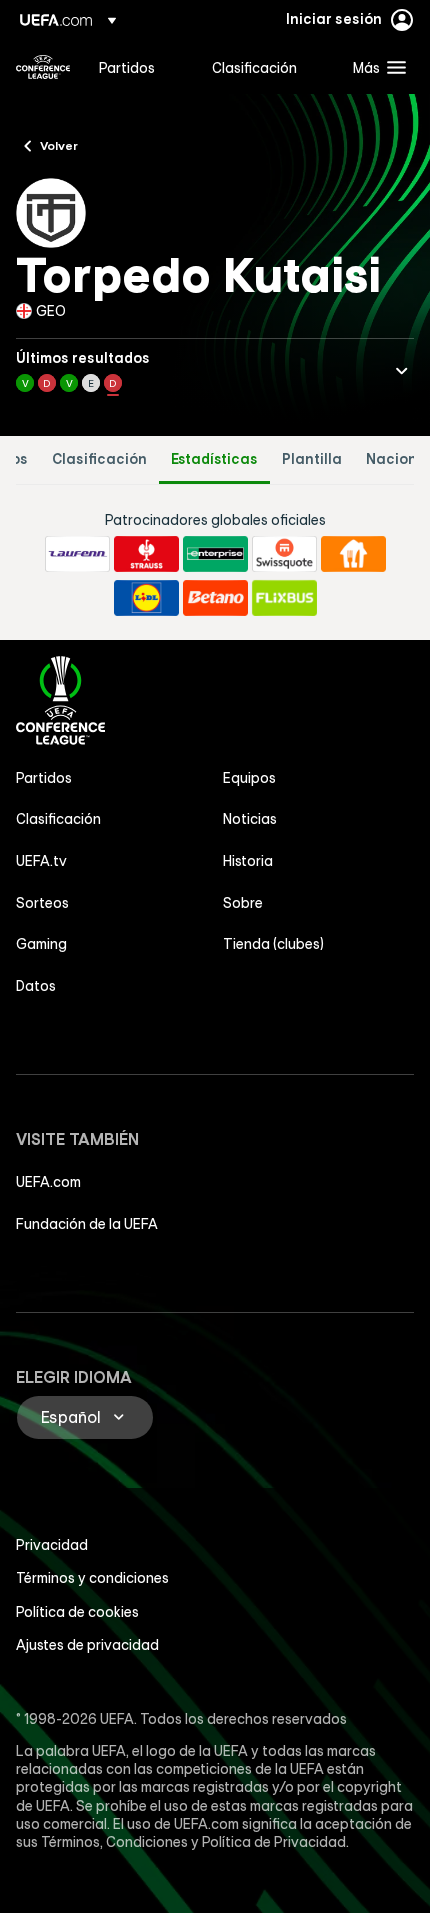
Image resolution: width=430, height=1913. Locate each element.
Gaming (41, 944)
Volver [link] (59, 145)
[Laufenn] (77, 554)
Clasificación (99, 459)
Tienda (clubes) (273, 944)
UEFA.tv (41, 861)
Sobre (243, 903)
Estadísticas (214, 459)
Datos (36, 986)
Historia (248, 861)
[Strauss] (146, 554)
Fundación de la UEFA (87, 1224)
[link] (127, 67)
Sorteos (42, 903)
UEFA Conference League (43, 67)
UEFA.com (48, 1182)
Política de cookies (77, 1612)
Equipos (249, 778)
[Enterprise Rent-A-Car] (215, 554)
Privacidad (52, 1545)
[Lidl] (146, 598)
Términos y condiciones (92, 1578)
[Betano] (215, 598)
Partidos (44, 778)
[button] (375, 67)
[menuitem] (138, 67)
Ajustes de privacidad (87, 1645)
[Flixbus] (284, 598)
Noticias (250, 819)
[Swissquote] (284, 554)
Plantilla (312, 459)
